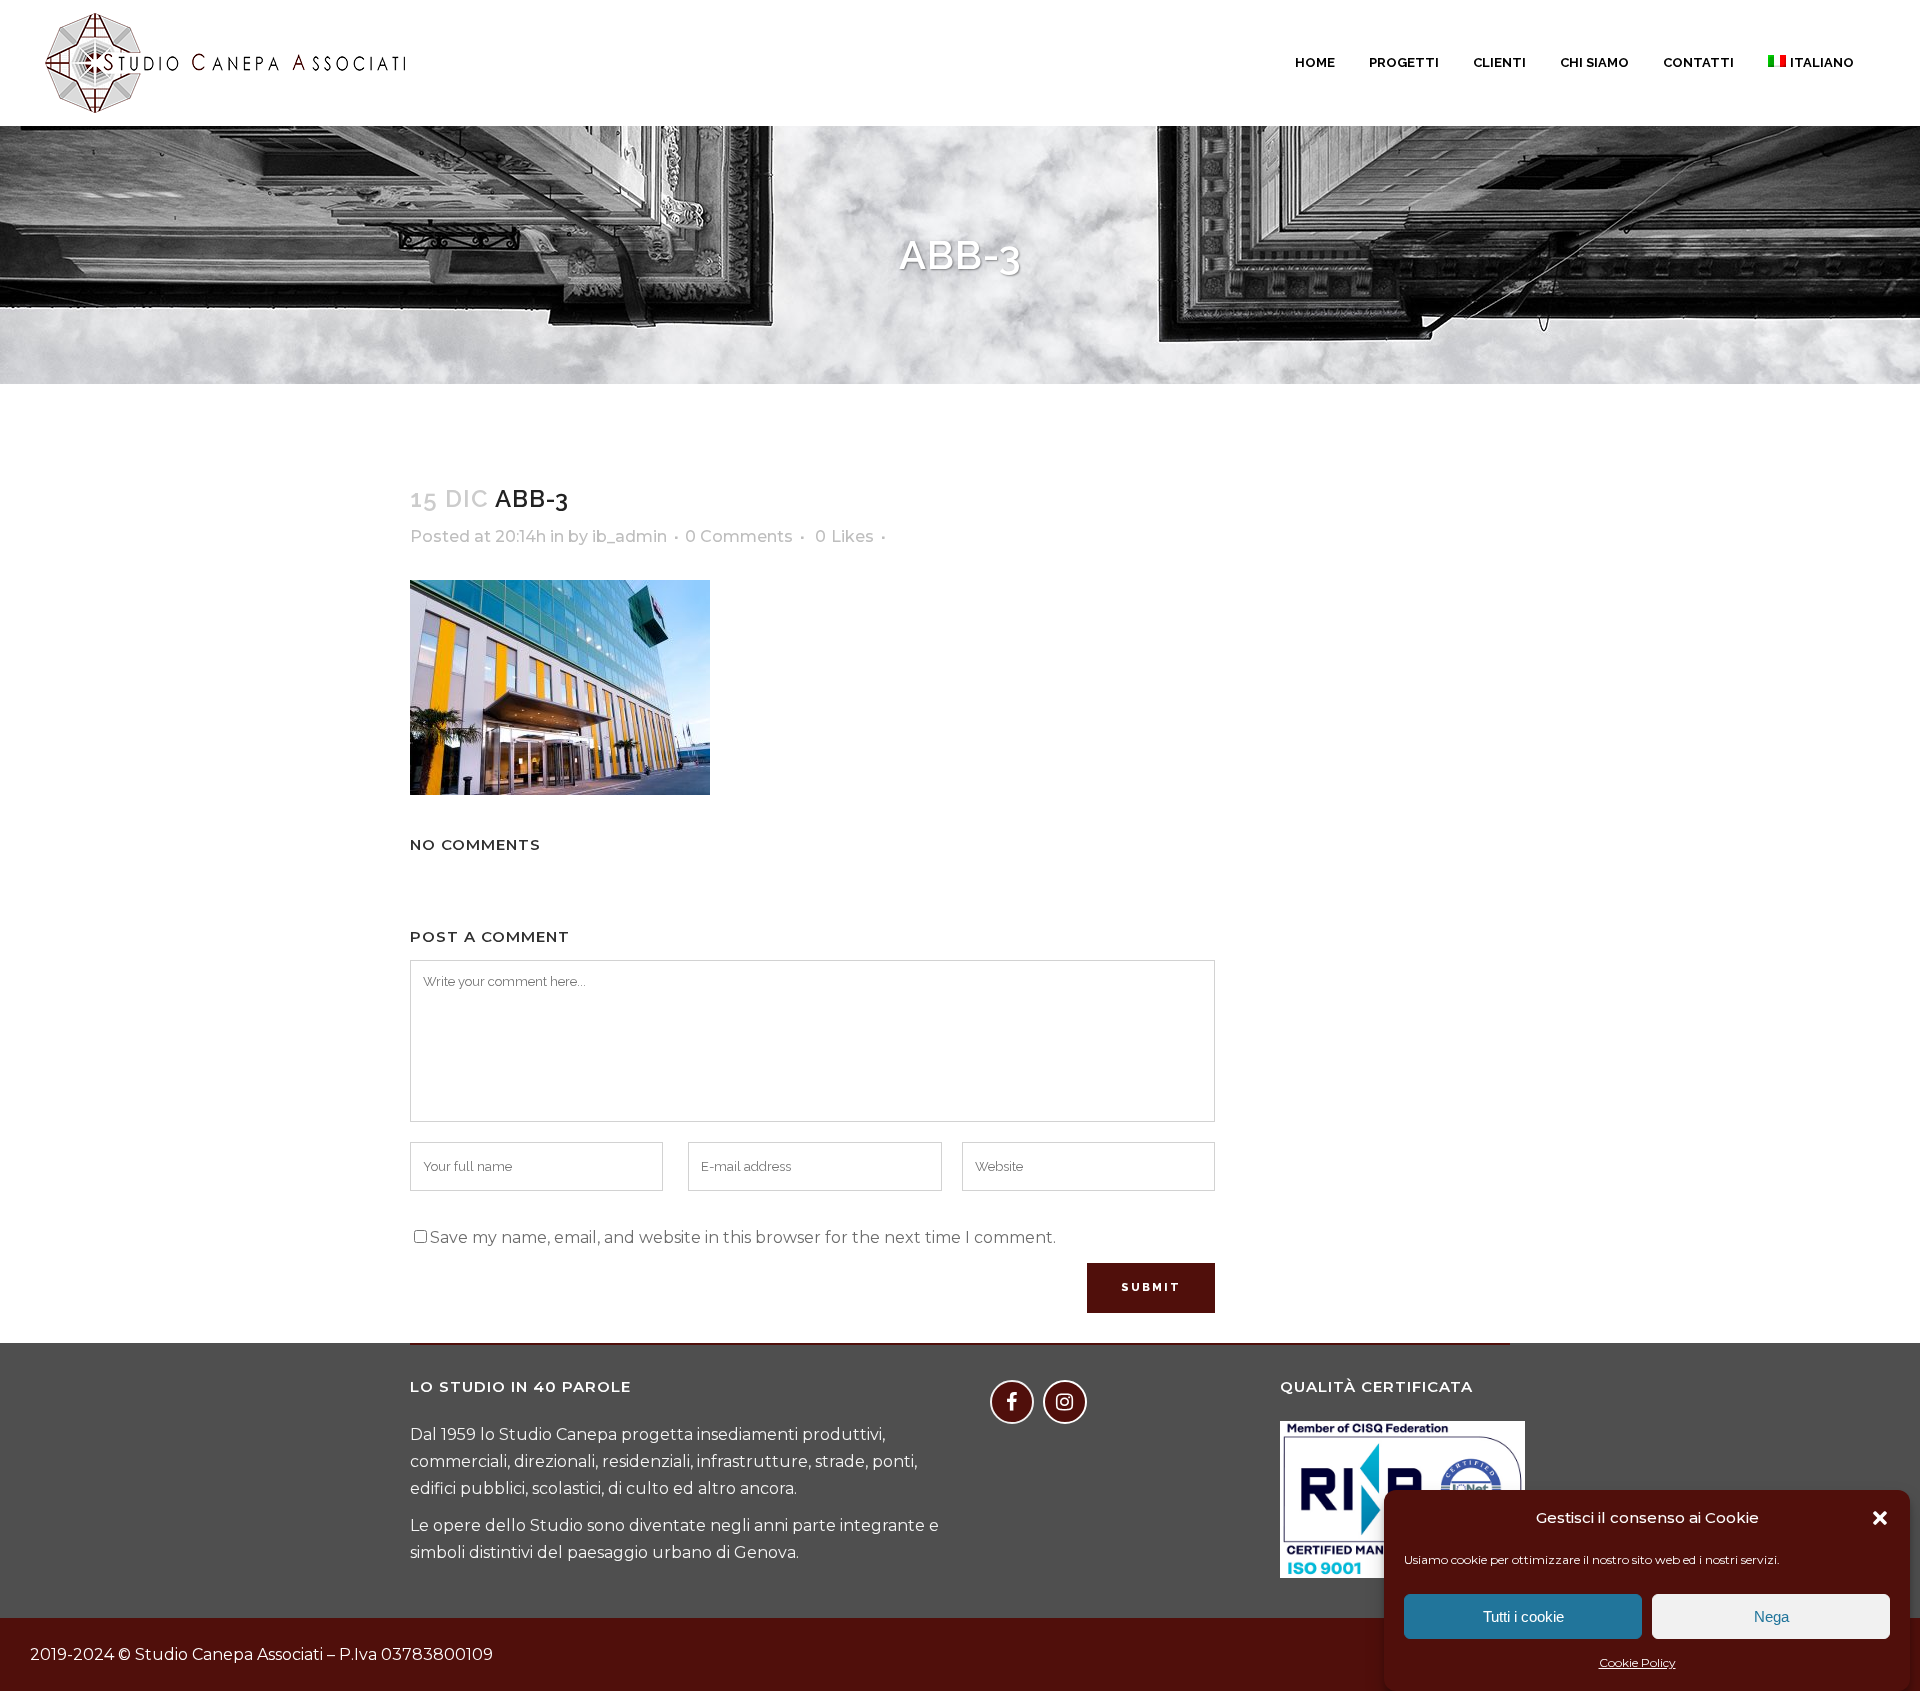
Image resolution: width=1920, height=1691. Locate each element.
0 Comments (739, 536)
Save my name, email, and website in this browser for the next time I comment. (743, 1237)
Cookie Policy (1637, 1662)
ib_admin (629, 536)
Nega (1771, 1616)
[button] (1880, 1518)
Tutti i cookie (1523, 1616)
